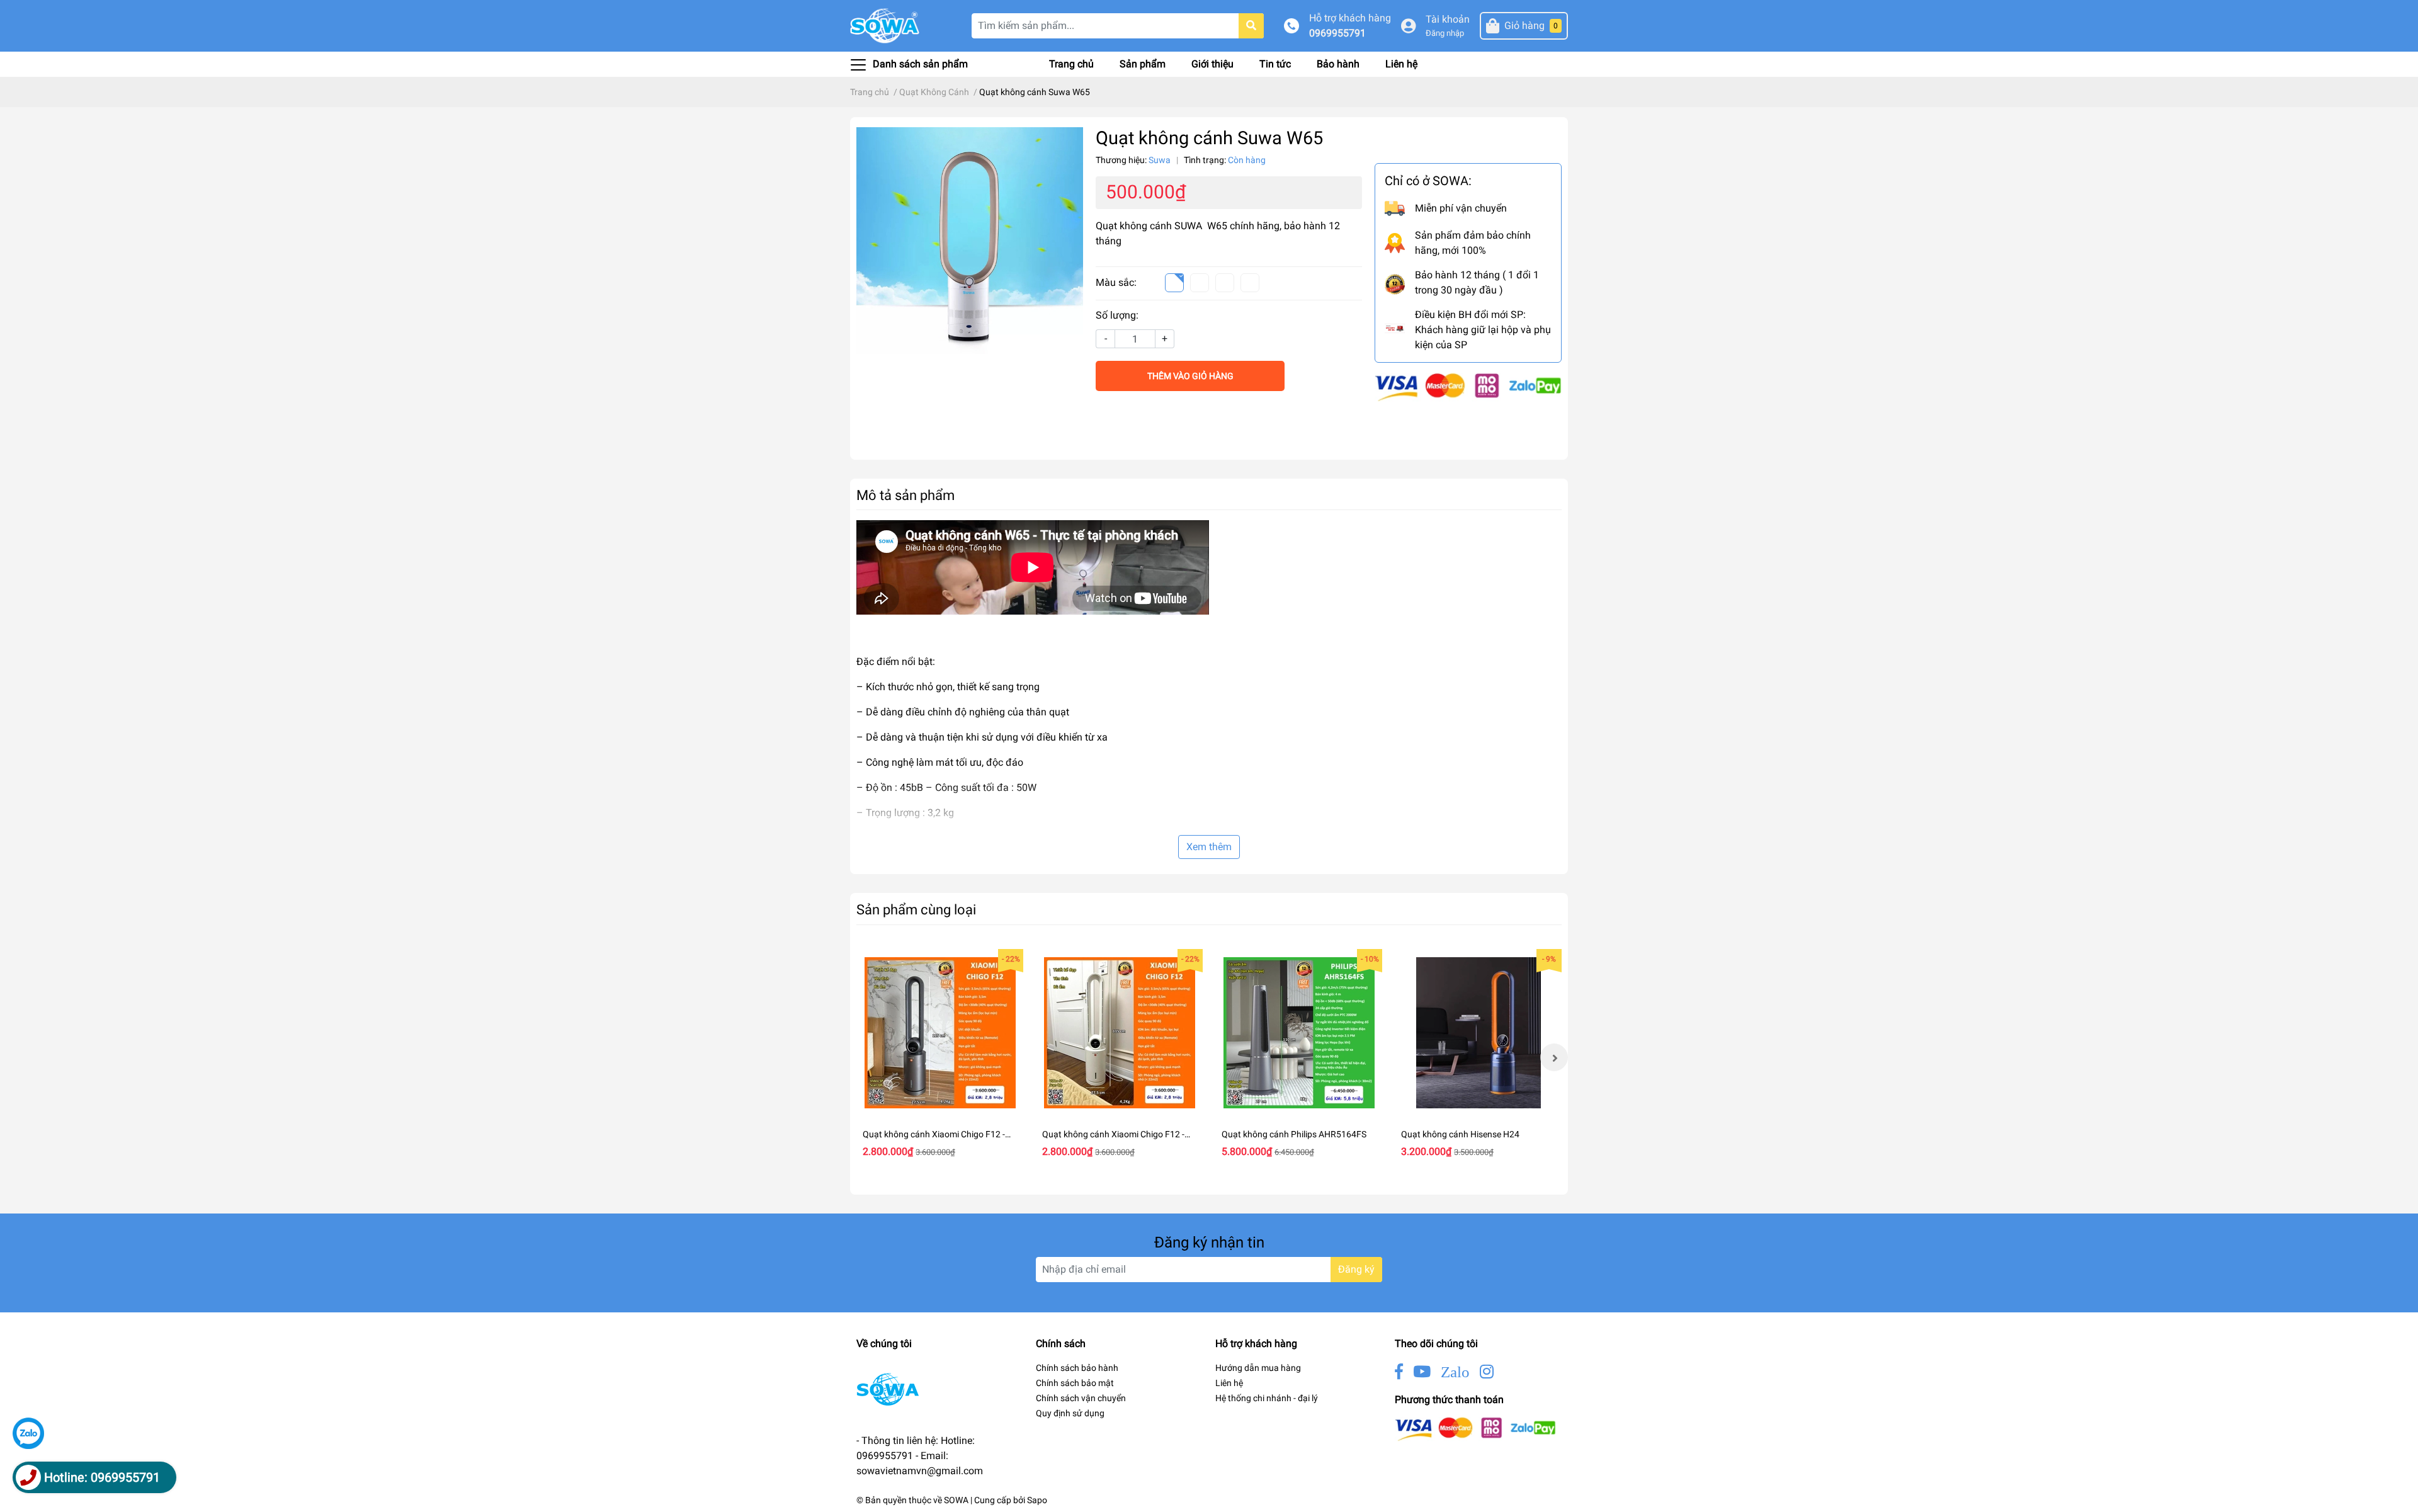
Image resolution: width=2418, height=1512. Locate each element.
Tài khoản (1448, 19)
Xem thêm (1209, 847)
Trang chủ (1071, 64)
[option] (940, 1057)
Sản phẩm (1143, 64)
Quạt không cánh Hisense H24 (1460, 1134)
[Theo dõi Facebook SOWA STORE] (1399, 1372)
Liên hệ (1401, 64)
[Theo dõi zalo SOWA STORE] (1455, 1372)
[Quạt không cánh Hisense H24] (1478, 1032)
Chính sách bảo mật (1075, 1383)
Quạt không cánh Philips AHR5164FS (1294, 1134)
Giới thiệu (1212, 64)
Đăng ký (1356, 1269)
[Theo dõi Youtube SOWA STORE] (1422, 1372)
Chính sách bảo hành (1077, 1368)
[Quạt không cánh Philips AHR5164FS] (1299, 1032)
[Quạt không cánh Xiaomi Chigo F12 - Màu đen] (940, 1032)
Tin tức (1275, 64)
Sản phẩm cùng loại (916, 909)
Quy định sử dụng (1070, 1413)
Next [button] (1554, 1057)
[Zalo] (28, 1433)
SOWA (956, 1500)
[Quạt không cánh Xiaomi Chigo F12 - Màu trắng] (1119, 1032)
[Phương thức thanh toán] (1468, 386)
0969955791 (1337, 33)
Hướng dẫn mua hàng (1258, 1368)
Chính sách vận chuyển (1081, 1398)
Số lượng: (1117, 315)
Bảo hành (1338, 64)
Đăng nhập (1445, 33)
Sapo (1037, 1500)
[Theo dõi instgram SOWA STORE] (1487, 1372)
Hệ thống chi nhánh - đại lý (1267, 1398)
